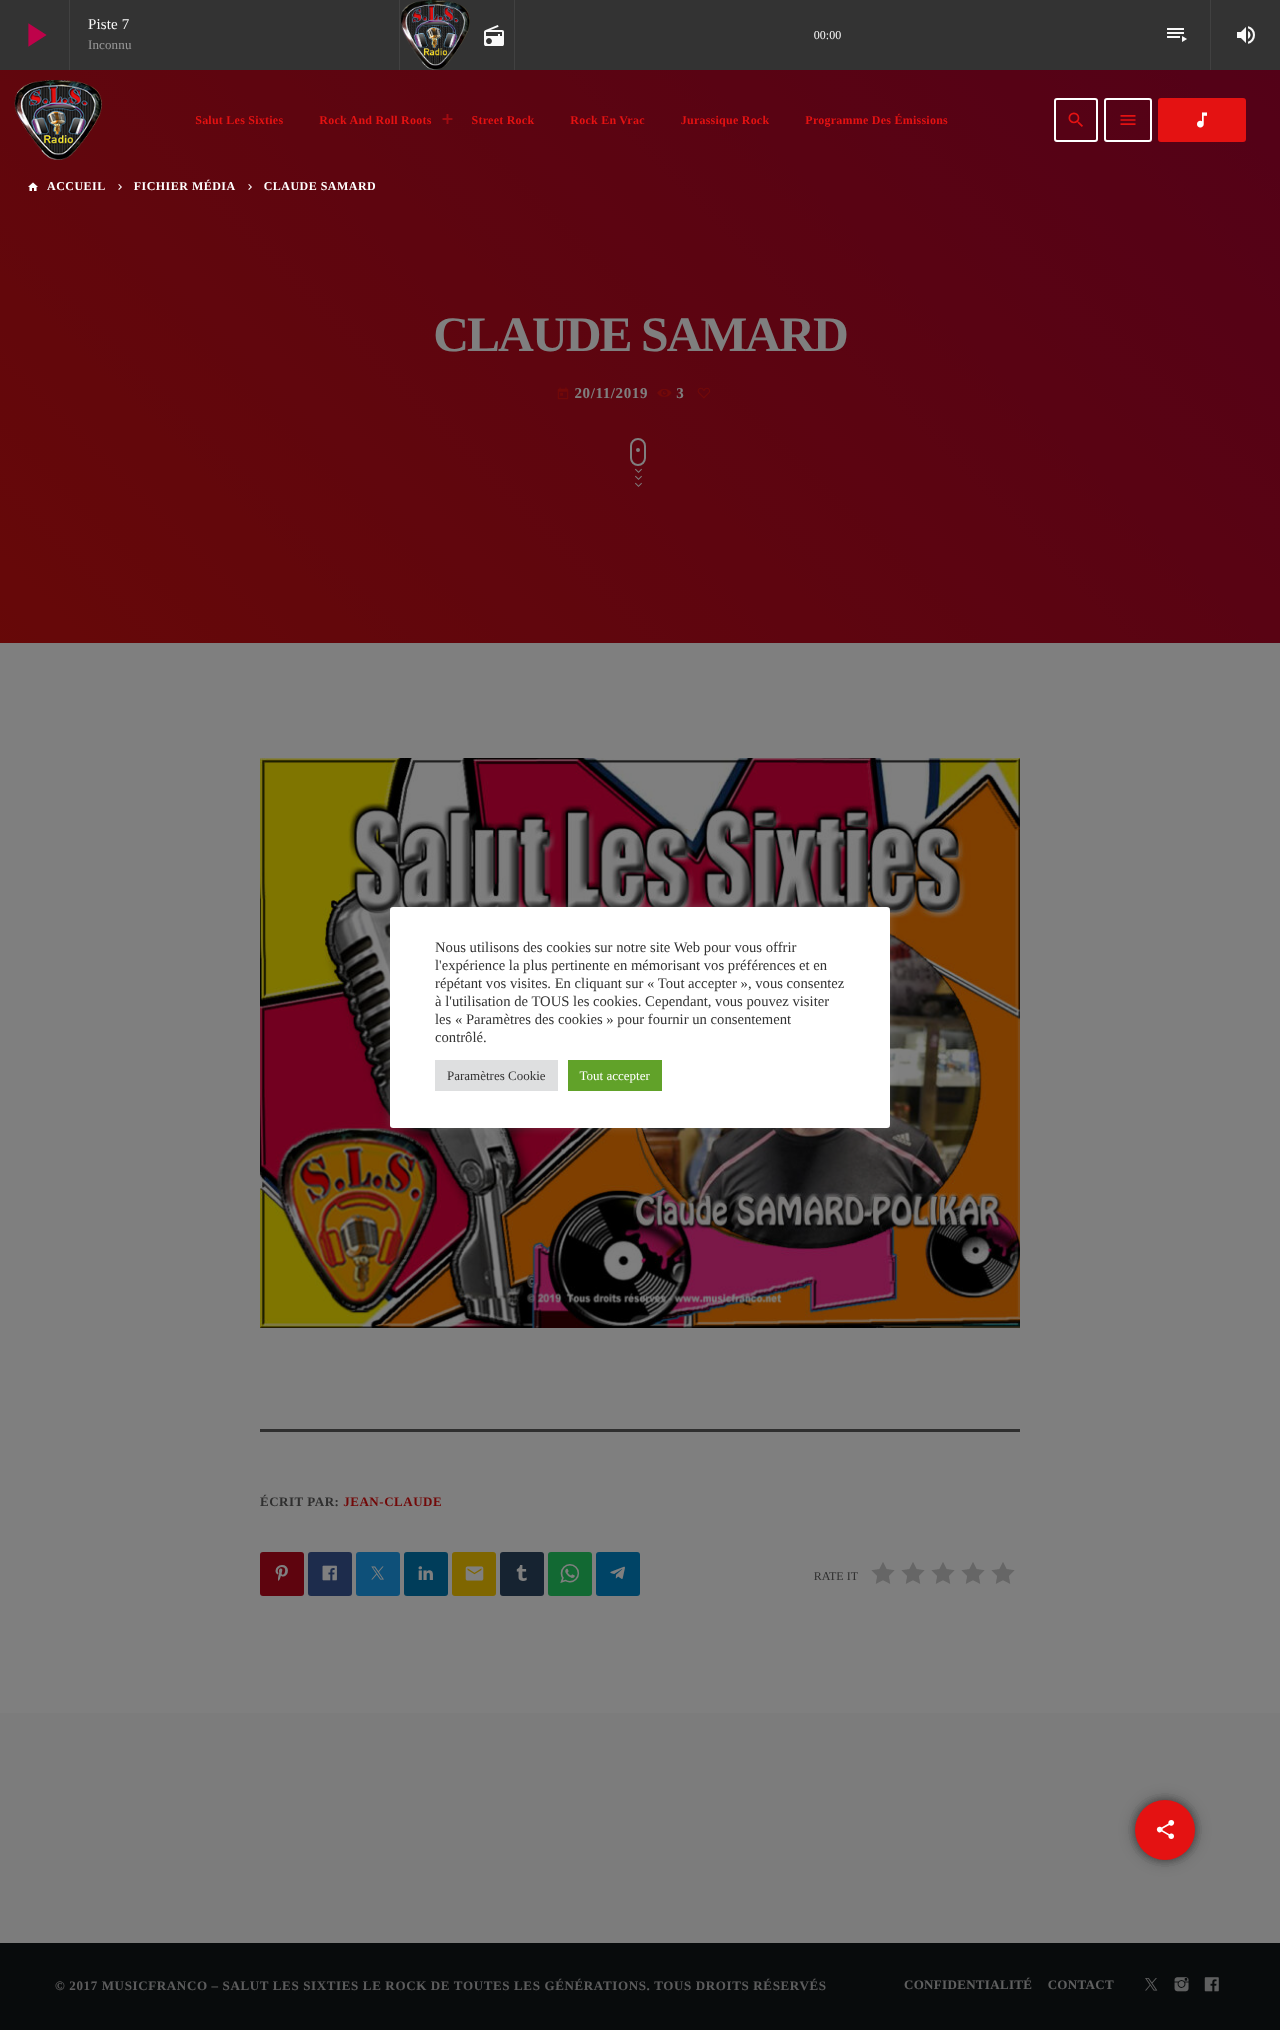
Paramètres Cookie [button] (496, 1075)
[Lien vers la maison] (58, 120)
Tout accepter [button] (615, 1075)
